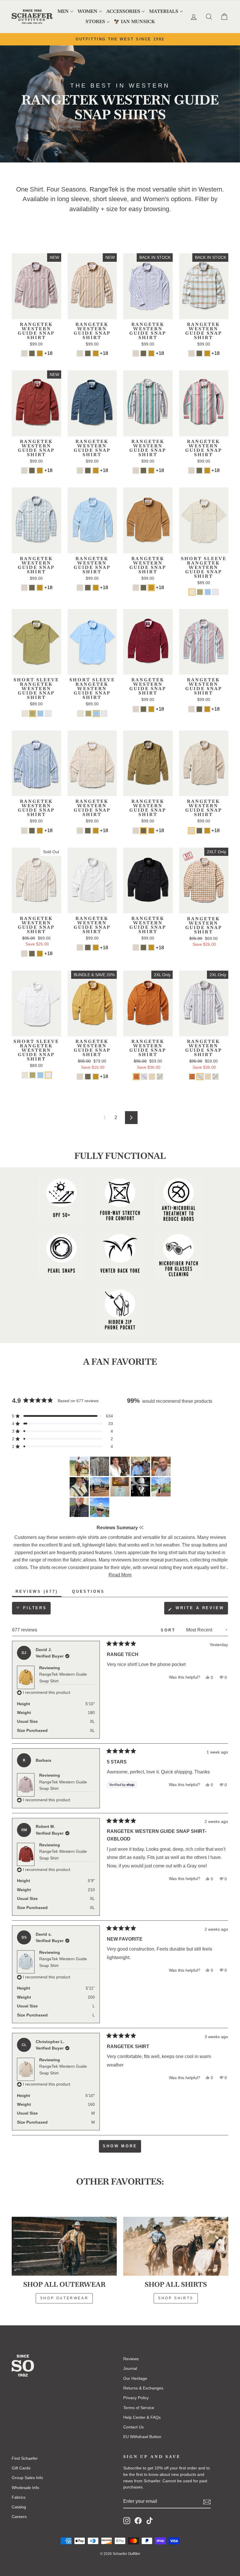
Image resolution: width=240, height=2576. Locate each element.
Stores (95, 22)
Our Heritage (135, 2378)
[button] (62, 1416)
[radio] (24, 353)
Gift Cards (21, 2468)
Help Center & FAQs (142, 2417)
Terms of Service (139, 2408)
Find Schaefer (25, 2458)
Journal (130, 2368)
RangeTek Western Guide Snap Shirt (63, 1677)
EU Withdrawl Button (142, 2437)
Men (63, 11)
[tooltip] (141, 1528)
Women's (156, 199)
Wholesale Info (25, 2488)
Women (88, 11)
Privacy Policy (136, 2398)
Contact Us (133, 2427)
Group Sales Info (27, 2478)
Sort (169, 1630)
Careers (19, 2517)
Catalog (19, 2507)
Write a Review (201, 1610)
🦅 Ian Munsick (134, 22)
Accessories (123, 11)
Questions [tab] (90, 1593)
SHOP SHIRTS (176, 2298)
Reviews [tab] (38, 1593)
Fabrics (19, 2497)
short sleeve (110, 199)
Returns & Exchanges (143, 2388)
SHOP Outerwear (64, 2298)
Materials (164, 11)
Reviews (131, 2359)
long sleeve (73, 199)
